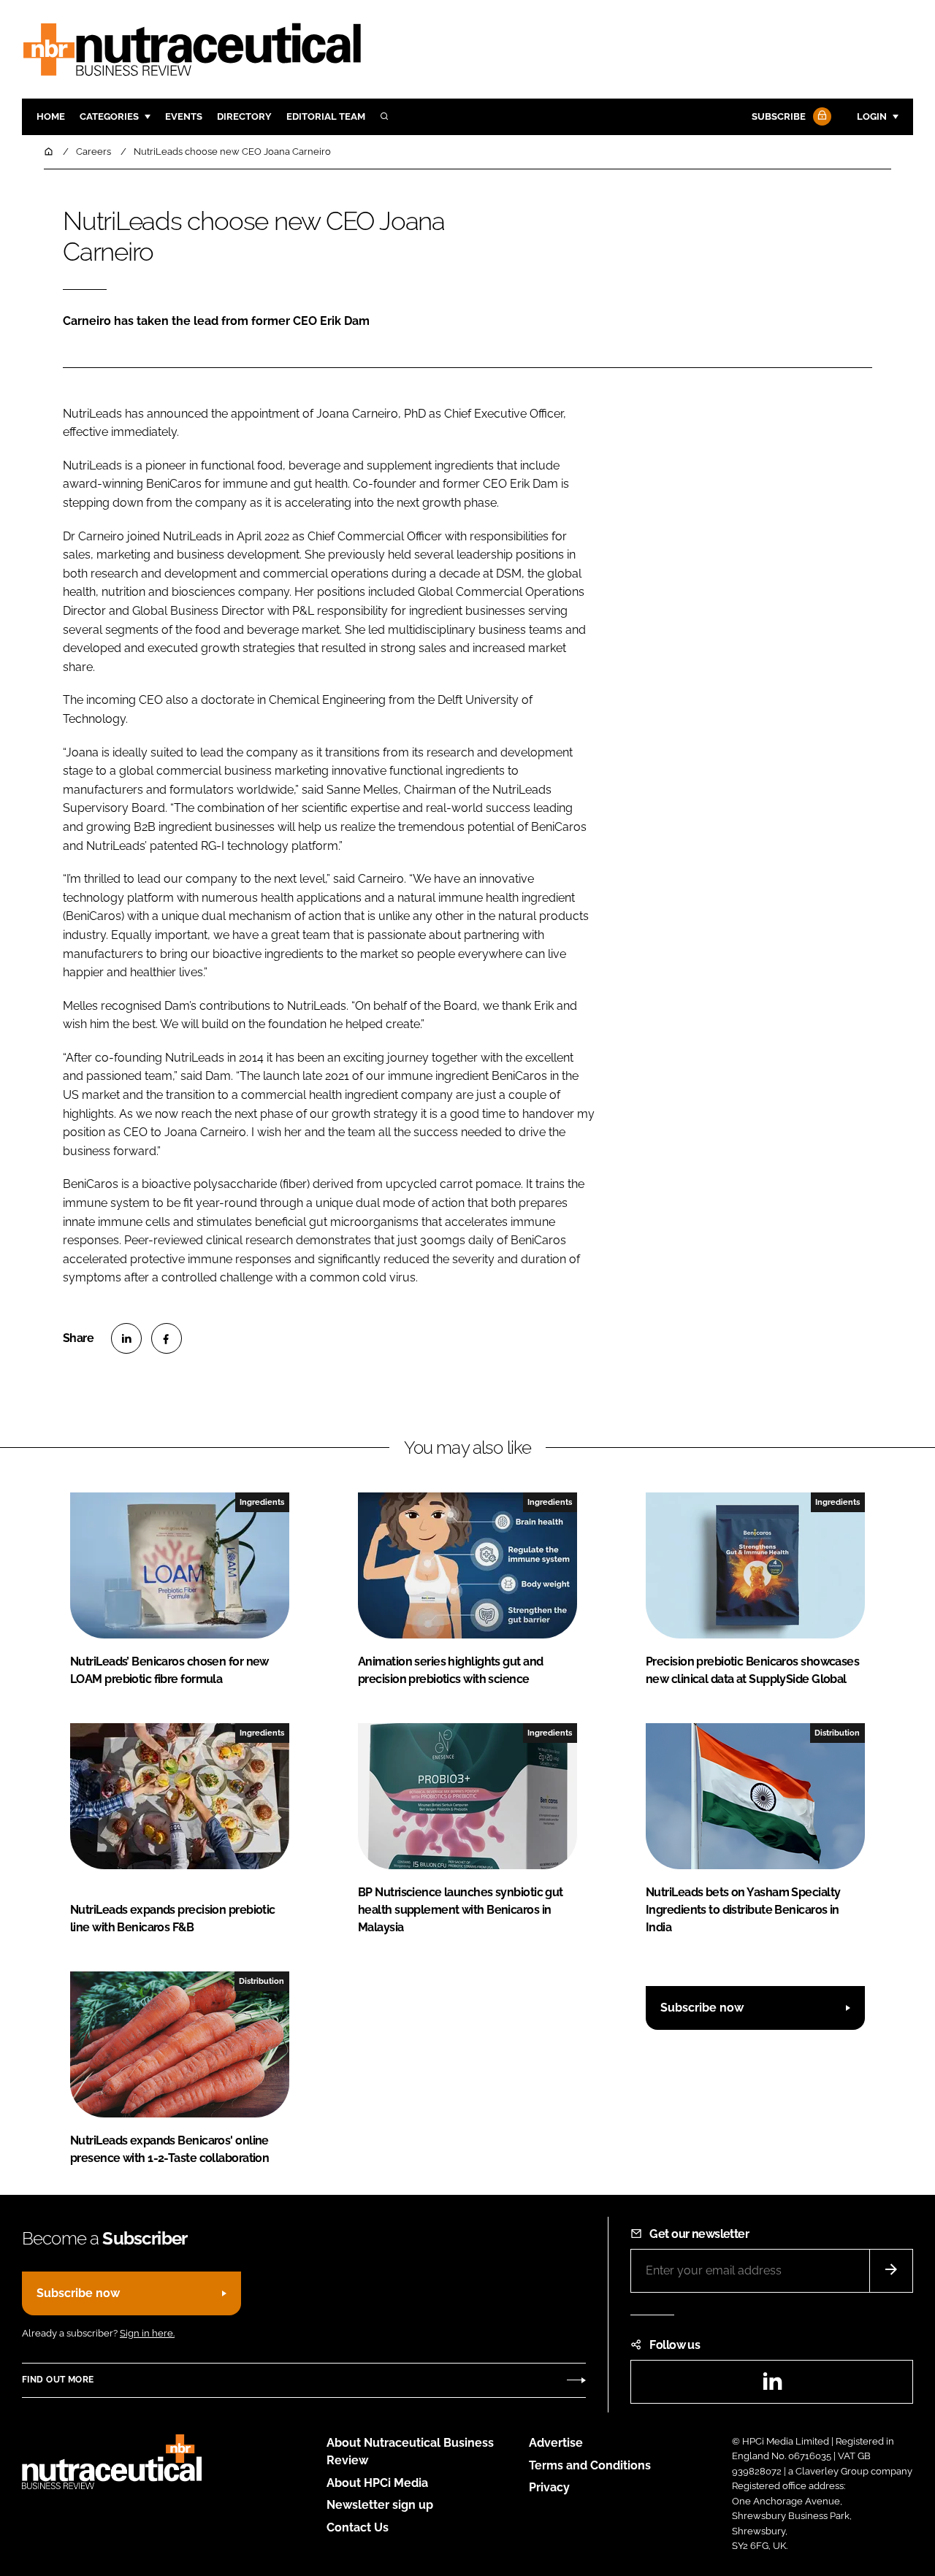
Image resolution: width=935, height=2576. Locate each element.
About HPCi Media (377, 2483)
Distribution (837, 1733)
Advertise (556, 2443)
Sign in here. (147, 2333)
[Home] (50, 152)
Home (51, 116)
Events (184, 116)
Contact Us (358, 2527)
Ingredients (262, 1502)
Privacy (549, 2487)
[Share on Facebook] (167, 1338)
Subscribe (779, 116)
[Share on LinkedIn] (126, 1338)
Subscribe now (702, 2008)
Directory (244, 116)
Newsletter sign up (380, 2505)
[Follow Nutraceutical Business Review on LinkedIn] (772, 2386)
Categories (109, 116)
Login (872, 116)
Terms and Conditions (590, 2465)
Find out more (58, 2380)
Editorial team (326, 116)
